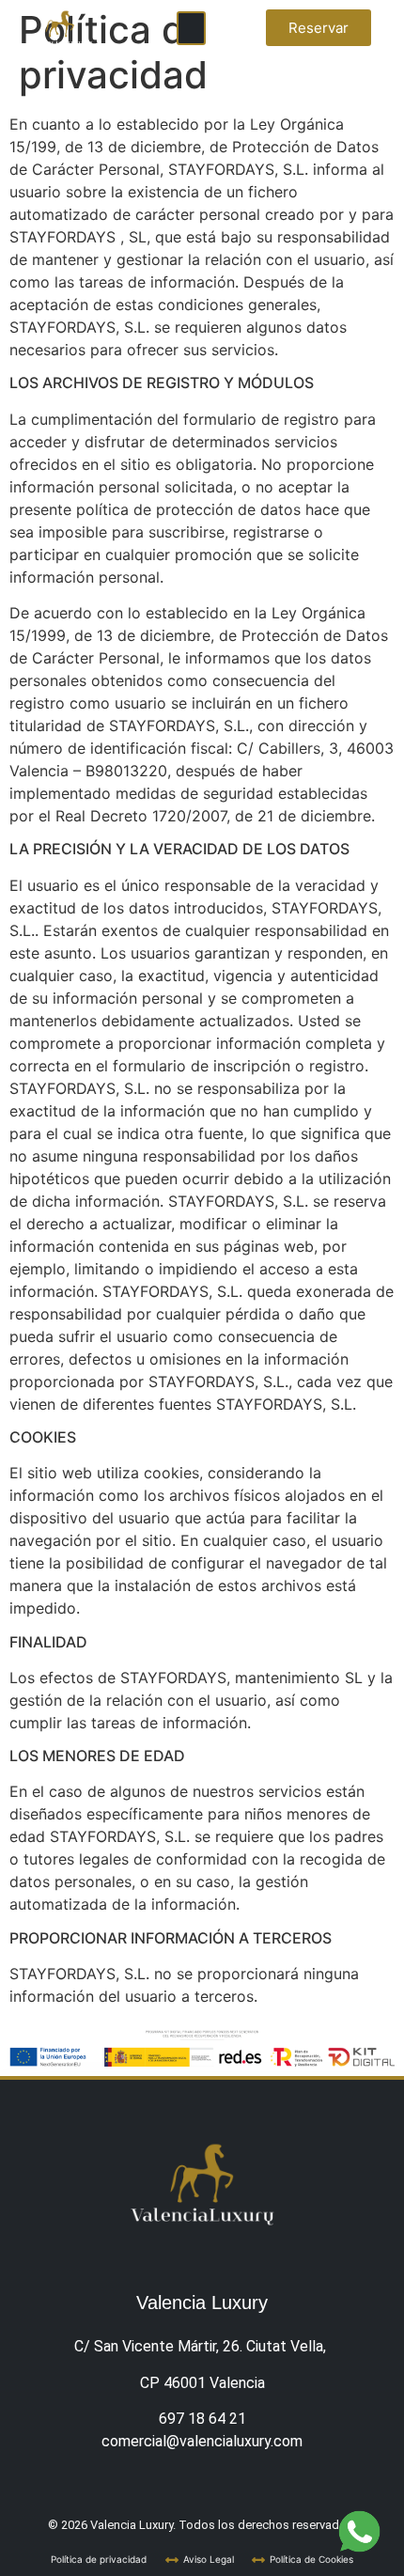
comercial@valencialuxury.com (202, 2441)
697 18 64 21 (202, 2419)
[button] (191, 28)
